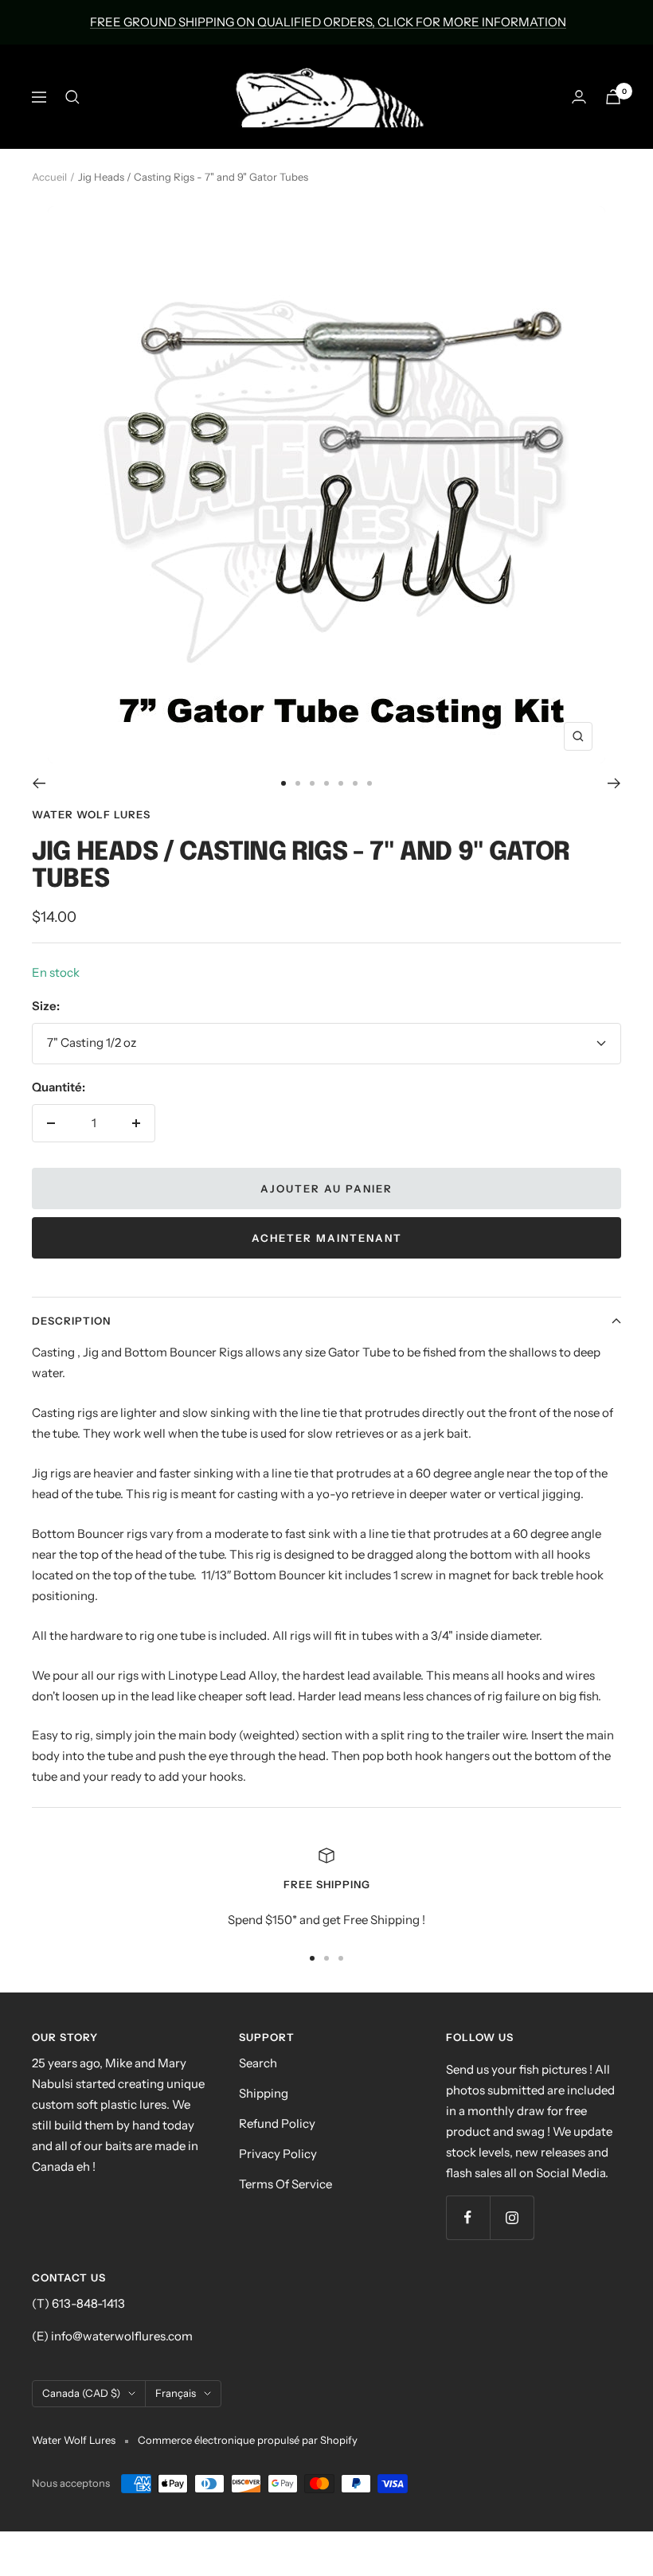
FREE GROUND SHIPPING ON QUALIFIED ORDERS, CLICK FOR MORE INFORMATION (328, 22)
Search (258, 2063)
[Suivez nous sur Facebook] (468, 2217)
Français (176, 2393)
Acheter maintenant (327, 1238)
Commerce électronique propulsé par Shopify (248, 2440)
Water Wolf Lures (91, 814)
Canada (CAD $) (81, 2393)
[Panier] (613, 97)
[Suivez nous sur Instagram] (512, 2217)
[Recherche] (72, 97)
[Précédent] (39, 783)
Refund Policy (277, 2123)
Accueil (49, 177)
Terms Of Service (285, 2184)
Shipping (264, 2093)
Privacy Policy (278, 2154)
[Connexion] (579, 97)
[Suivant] (614, 783)
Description (71, 1321)
